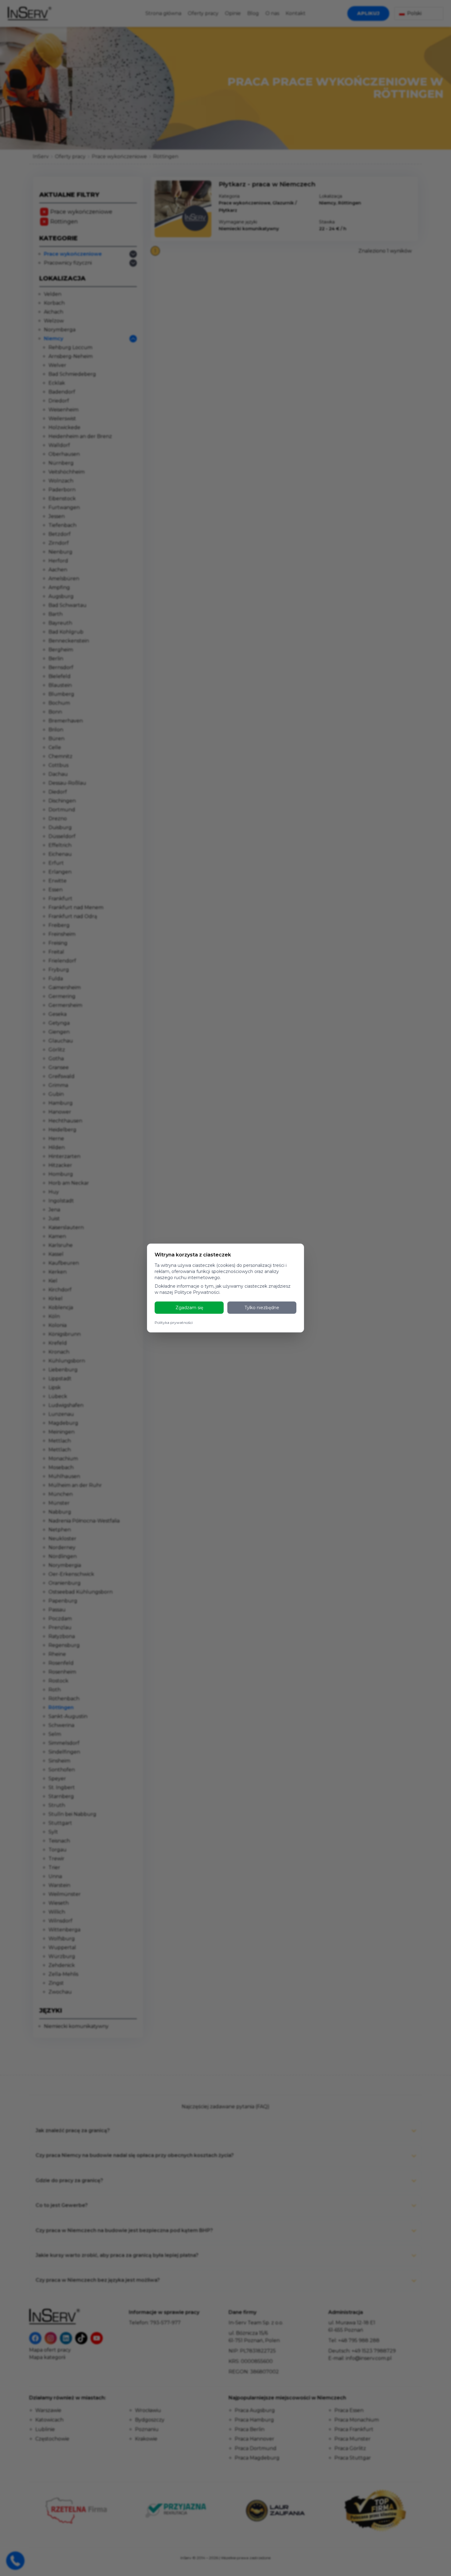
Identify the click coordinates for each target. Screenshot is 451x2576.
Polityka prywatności (174, 1322)
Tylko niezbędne (262, 1308)
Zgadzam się (189, 1308)
